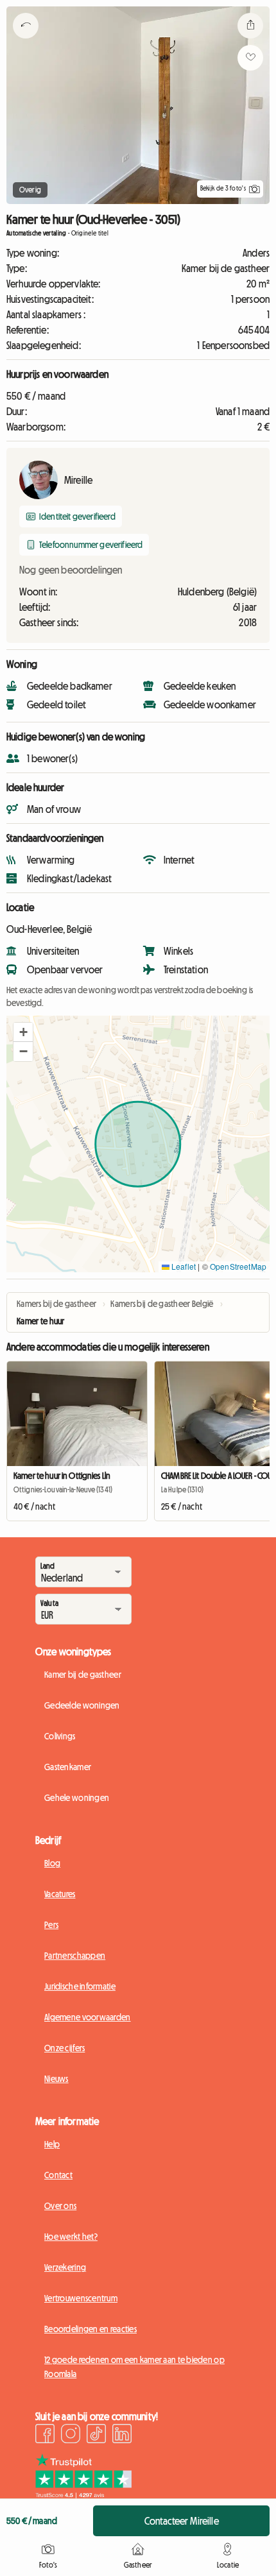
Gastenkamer (68, 1767)
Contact (58, 2175)
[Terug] (26, 42)
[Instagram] (71, 2435)
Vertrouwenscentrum (81, 2298)
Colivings (60, 1736)
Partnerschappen (75, 1956)
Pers (51, 1925)
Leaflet (183, 1266)
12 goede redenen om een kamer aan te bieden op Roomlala (134, 2367)
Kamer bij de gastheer (83, 1675)
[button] (23, 1032)
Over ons (60, 2206)
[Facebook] (45, 2435)
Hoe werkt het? (71, 2237)
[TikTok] (96, 2435)
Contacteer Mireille (182, 2521)
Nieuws (56, 2079)
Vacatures (60, 1894)
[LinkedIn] (122, 2435)
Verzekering (65, 2267)
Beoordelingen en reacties (91, 2329)
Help (52, 2144)
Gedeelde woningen (82, 1705)
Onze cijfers (65, 2048)
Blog (52, 1863)
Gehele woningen (77, 1798)
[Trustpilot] (83, 2495)
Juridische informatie (80, 1986)
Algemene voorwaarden (88, 2017)
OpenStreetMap (238, 1266)
